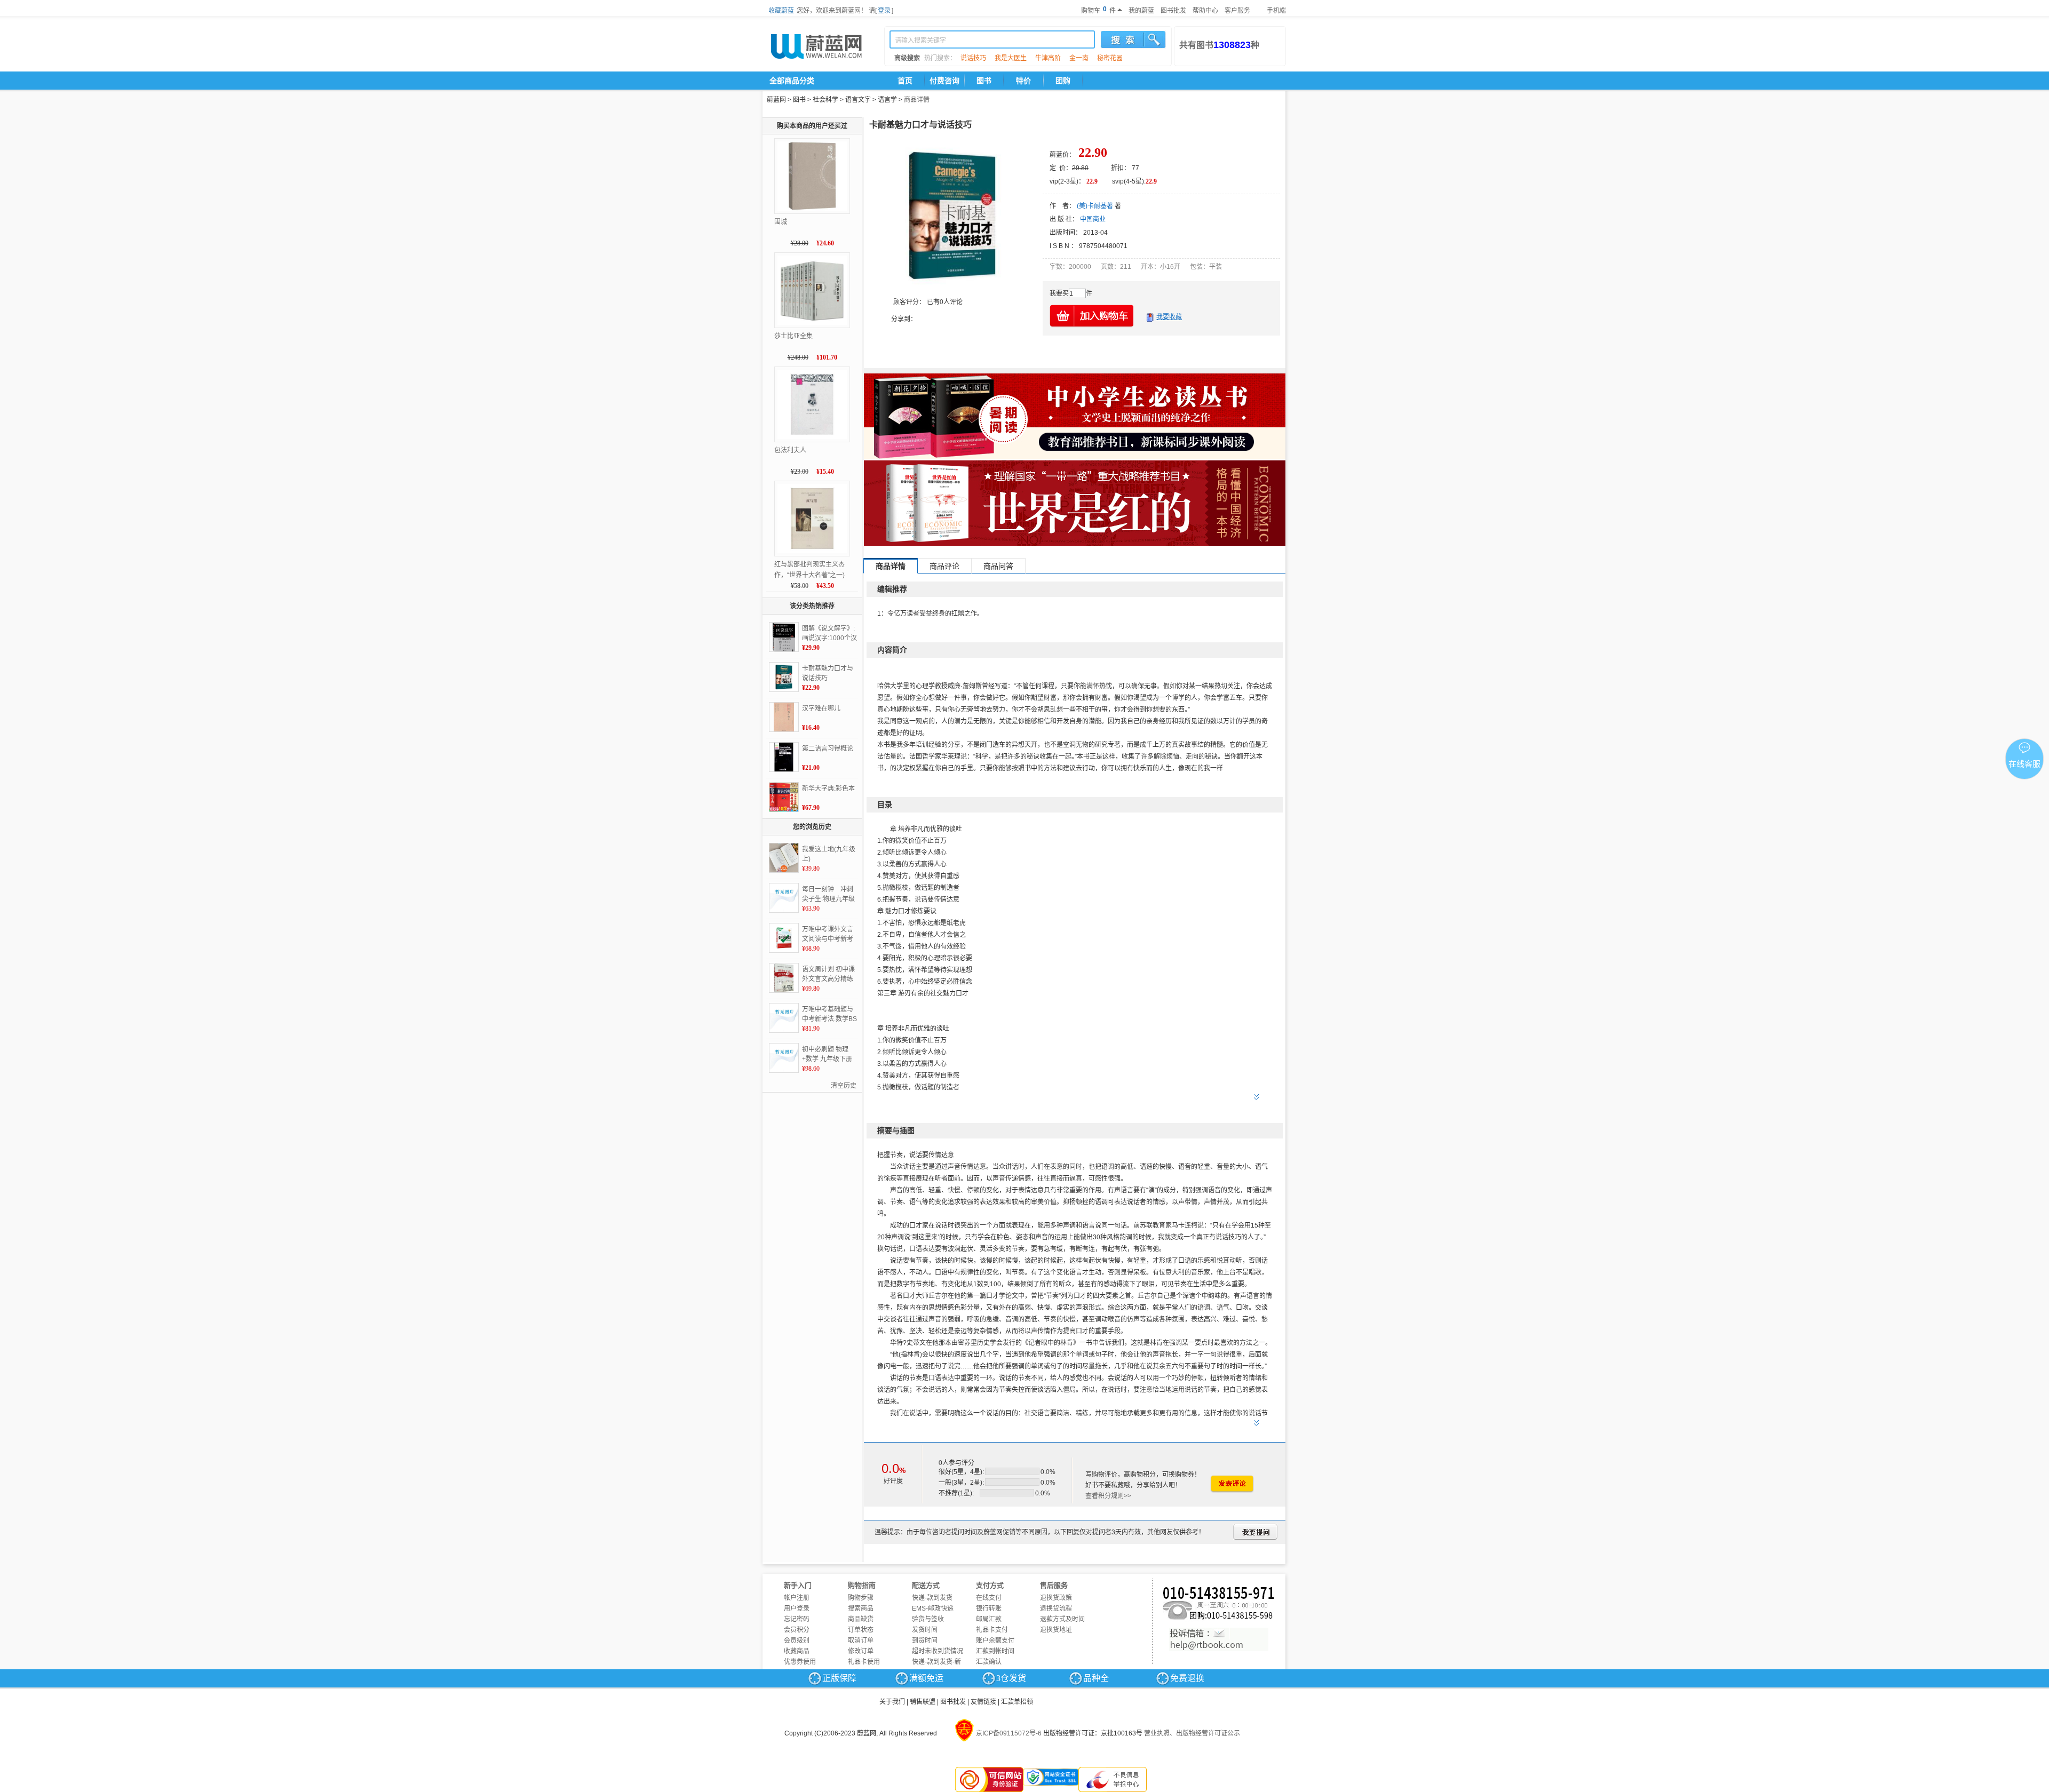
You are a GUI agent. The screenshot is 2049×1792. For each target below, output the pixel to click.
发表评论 (1232, 1484)
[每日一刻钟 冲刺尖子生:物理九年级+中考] (784, 898)
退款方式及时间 (1062, 1619)
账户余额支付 (995, 1640)
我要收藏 (1169, 317)
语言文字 (858, 100)
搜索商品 (861, 1608)
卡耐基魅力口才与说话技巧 (828, 673)
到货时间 (925, 1640)
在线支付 (989, 1598)
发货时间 (925, 1630)
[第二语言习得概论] (784, 757)
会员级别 (797, 1640)
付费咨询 (944, 81)
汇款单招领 (1017, 1702)
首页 (905, 81)
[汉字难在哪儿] (784, 717)
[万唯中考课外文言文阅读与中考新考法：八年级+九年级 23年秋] (784, 938)
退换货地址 (1056, 1630)
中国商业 (1093, 219)
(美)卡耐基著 (1095, 206)
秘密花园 (1110, 58)
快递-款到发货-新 (936, 1662)
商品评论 (944, 566)
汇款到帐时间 (995, 1651)
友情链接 (983, 1702)
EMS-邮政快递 (933, 1608)
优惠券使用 (800, 1662)
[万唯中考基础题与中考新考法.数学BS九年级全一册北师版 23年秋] (784, 1018)
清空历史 (844, 1086)
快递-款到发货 (932, 1598)
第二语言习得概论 (828, 748)
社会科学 (825, 100)
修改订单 (861, 1651)
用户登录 (797, 1608)
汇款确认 (989, 1662)
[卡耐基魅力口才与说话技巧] (784, 677)
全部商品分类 (792, 81)
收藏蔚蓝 (781, 11)
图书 (984, 81)
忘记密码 (797, 1619)
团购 (1063, 81)
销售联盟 (923, 1702)
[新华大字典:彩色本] (784, 797)
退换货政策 (1056, 1598)
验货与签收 (928, 1619)
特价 (1023, 81)
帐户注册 (797, 1598)
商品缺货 (861, 1619)
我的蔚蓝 (1141, 11)
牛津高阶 (1048, 58)
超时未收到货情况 (938, 1651)
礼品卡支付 (992, 1630)
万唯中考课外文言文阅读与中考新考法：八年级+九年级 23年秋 (829, 935)
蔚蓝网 (776, 100)
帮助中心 (1205, 11)
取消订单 (861, 1640)
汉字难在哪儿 (821, 708)
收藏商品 (797, 1651)
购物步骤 (861, 1598)
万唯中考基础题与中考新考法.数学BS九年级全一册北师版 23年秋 (829, 1015)
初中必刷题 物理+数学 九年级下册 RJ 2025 (827, 1055)
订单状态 (861, 1630)
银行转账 (989, 1608)
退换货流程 (1056, 1608)
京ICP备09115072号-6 (1009, 1733)
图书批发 (1173, 11)
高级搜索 (907, 58)
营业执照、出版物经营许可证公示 (1192, 1733)
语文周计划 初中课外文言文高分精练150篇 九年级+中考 (829, 975)
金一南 (1079, 58)
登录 (884, 11)
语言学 (887, 100)
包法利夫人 (790, 450)
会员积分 (797, 1630)
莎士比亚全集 (793, 336)
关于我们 (892, 1702)
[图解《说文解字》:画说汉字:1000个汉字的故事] (784, 637)
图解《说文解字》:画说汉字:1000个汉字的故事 (829, 634)
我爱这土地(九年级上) (829, 854)
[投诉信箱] (1219, 1639)
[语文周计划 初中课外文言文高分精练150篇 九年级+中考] (784, 978)
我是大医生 (1011, 58)
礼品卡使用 (864, 1662)
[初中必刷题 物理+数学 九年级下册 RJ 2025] (784, 1058)
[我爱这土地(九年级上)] (784, 858)
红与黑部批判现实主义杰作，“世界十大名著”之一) (809, 570)
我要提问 (1255, 1532)
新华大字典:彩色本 (828, 789)
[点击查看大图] (952, 216)
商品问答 (998, 566)
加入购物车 (1092, 316)
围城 (781, 222)
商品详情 (917, 100)
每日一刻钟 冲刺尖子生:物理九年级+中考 (828, 895)
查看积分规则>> (1108, 1496)
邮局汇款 (989, 1619)
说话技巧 (973, 58)
